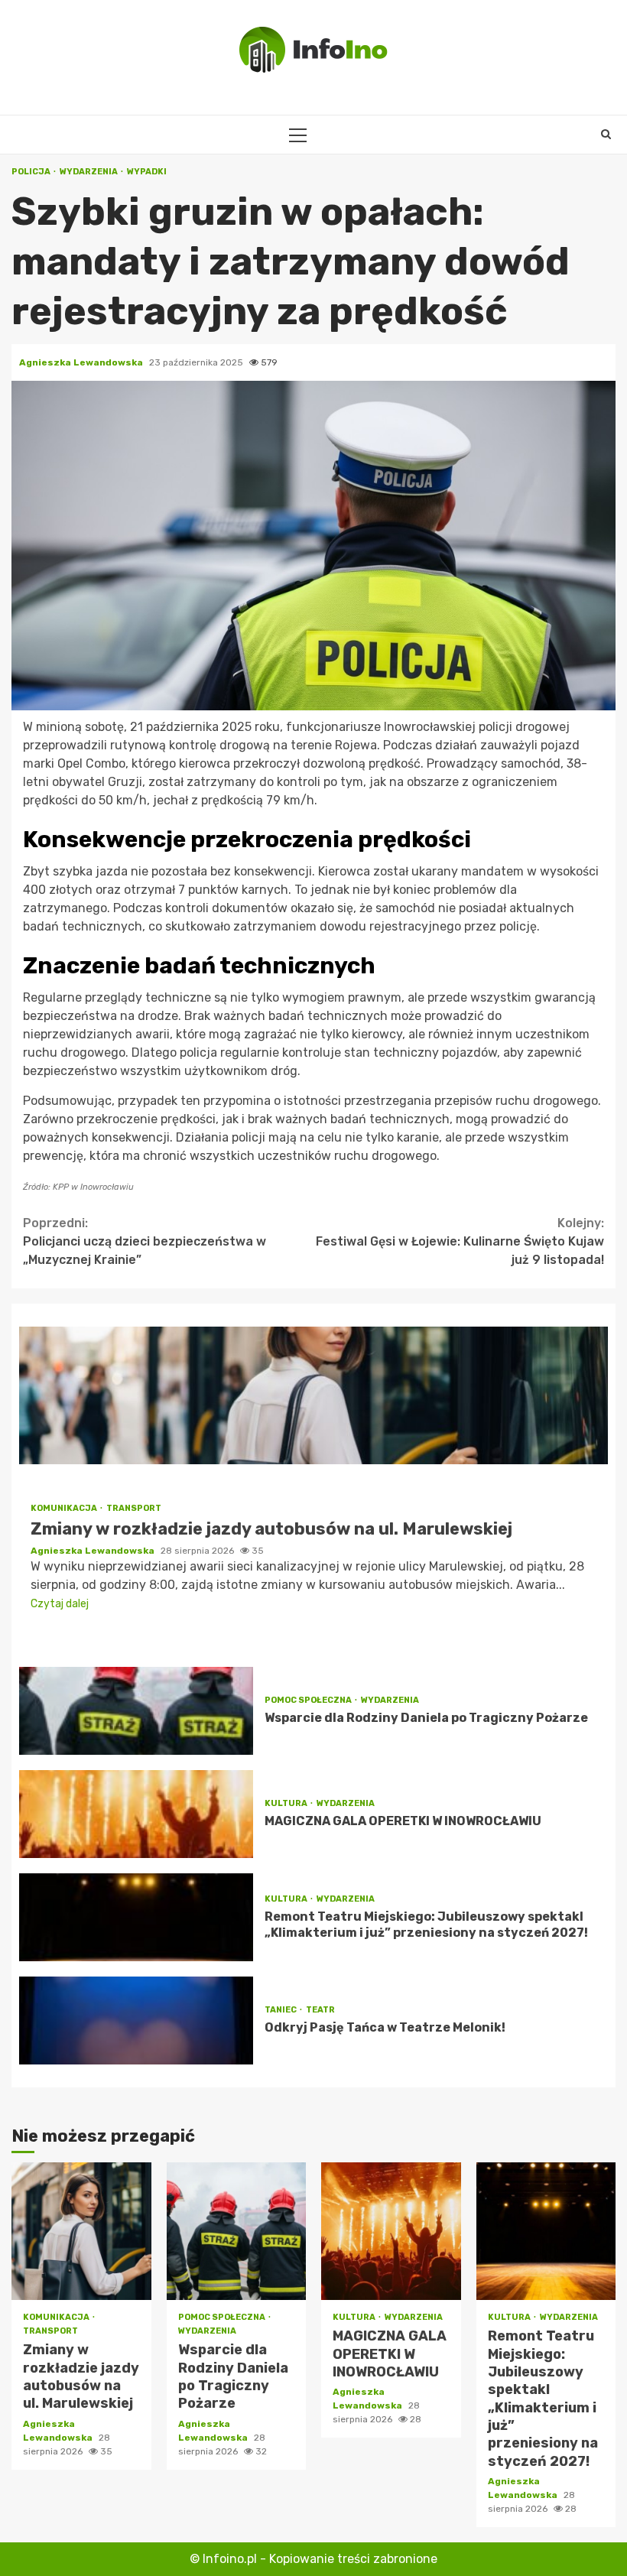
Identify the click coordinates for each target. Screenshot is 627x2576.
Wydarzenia (89, 172)
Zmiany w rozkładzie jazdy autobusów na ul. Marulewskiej (313, 1395)
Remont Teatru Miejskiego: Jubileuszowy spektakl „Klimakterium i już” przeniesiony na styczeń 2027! (136, 1917)
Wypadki (147, 172)
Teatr (320, 2010)
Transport (134, 1508)
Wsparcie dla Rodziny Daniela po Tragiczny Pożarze (136, 1711)
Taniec (281, 2010)
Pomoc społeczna (309, 1700)
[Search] (606, 135)
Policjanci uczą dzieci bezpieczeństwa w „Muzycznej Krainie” (145, 1241)
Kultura (287, 1803)
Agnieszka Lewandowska (82, 362)
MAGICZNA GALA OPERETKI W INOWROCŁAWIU (136, 1814)
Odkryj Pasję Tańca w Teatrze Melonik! (136, 2021)
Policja (32, 172)
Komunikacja (65, 1508)
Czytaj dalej (60, 1604)
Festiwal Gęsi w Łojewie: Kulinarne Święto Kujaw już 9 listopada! (460, 1241)
